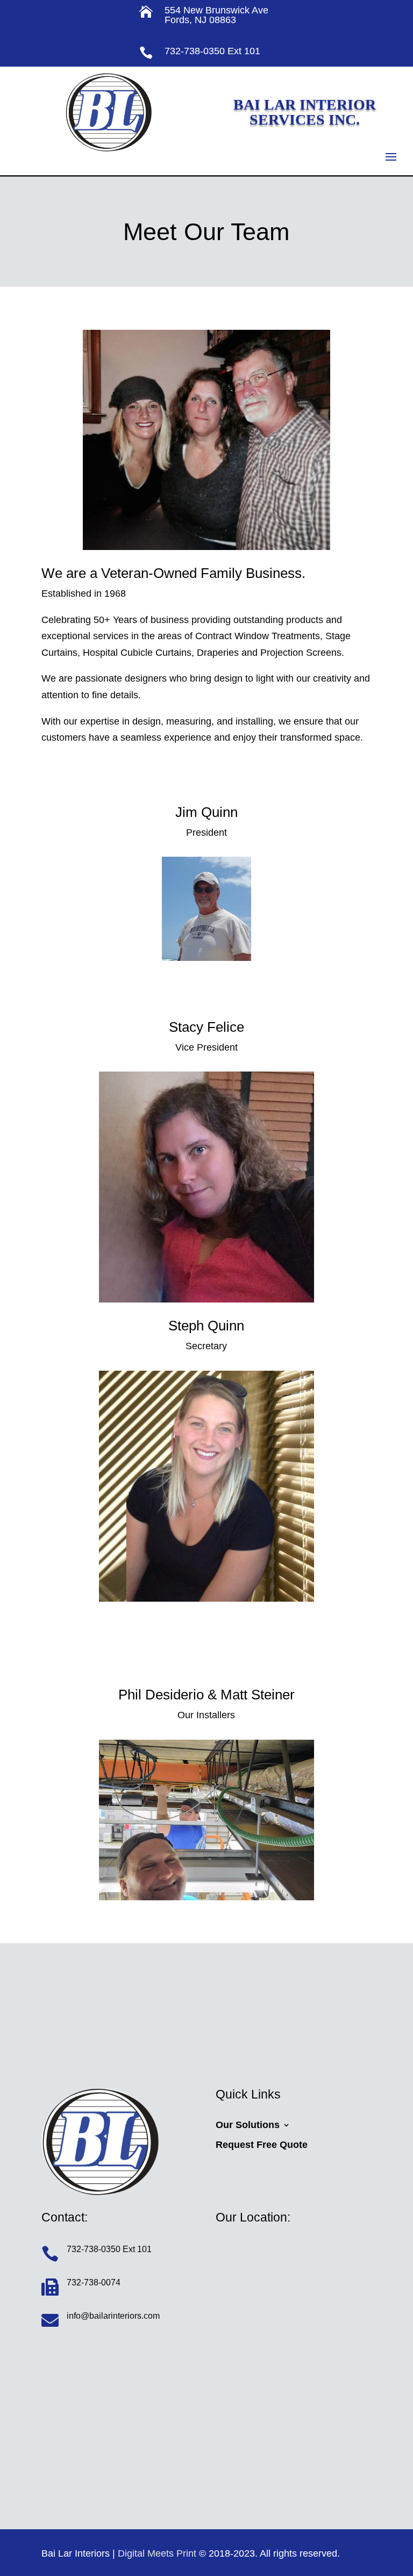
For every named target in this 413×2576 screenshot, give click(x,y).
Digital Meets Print (157, 2553)
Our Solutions (248, 2125)
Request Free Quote (262, 2145)
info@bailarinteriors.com (113, 2316)
